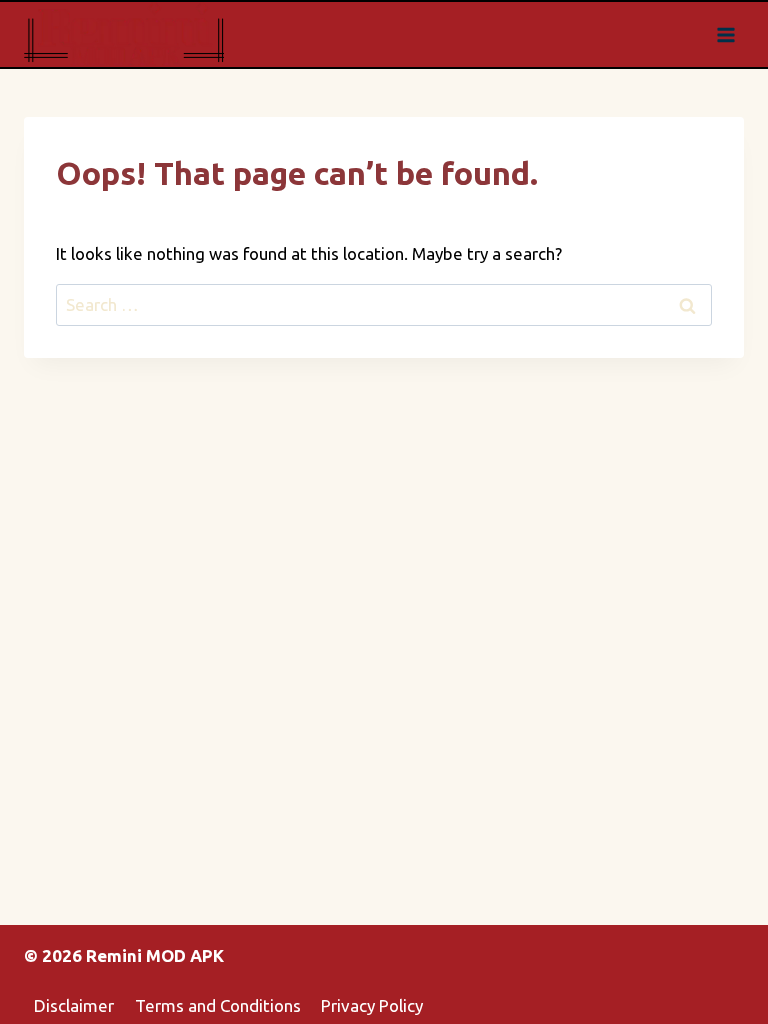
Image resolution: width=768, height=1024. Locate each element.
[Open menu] (725, 34)
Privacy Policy (372, 1005)
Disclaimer (74, 1005)
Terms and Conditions (218, 1005)
